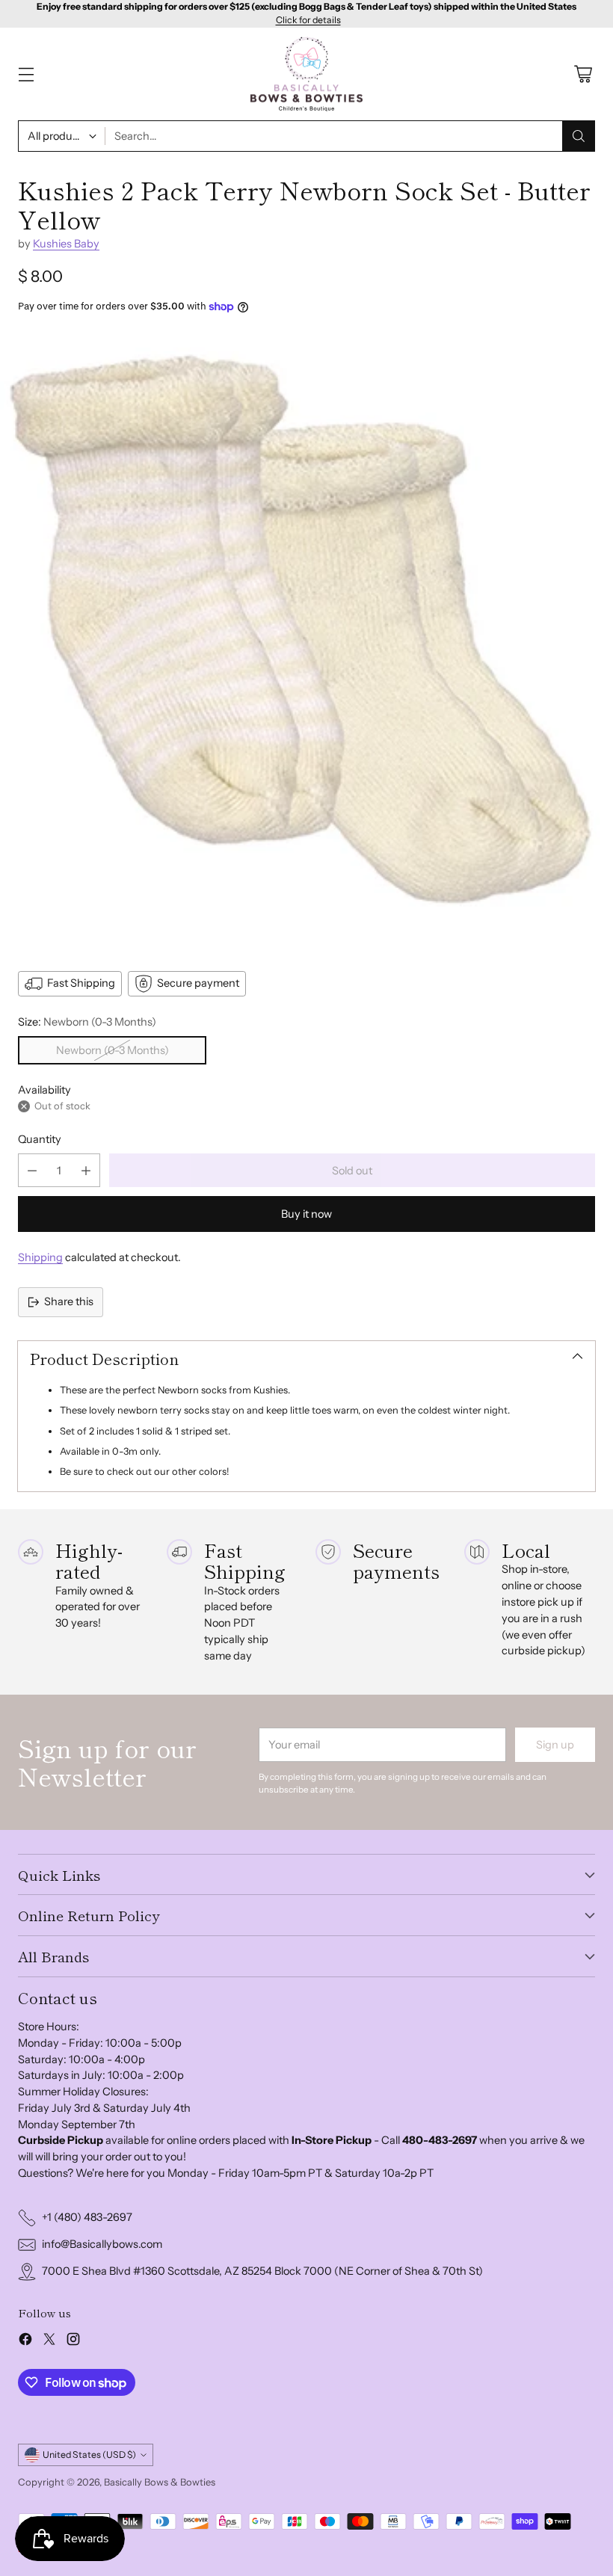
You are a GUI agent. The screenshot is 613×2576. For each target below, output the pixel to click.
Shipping (40, 1257)
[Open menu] (26, 74)
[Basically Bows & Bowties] (306, 74)
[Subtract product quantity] (32, 1170)
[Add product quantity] (86, 1170)
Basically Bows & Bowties (160, 2482)
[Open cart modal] (583, 74)
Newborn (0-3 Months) (113, 1050)
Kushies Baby (66, 244)
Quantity (40, 1139)
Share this (69, 1301)
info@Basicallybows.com (102, 2244)
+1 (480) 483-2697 (87, 2217)
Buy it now (306, 1214)
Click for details (308, 20)
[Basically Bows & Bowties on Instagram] (73, 2342)
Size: (87, 1022)
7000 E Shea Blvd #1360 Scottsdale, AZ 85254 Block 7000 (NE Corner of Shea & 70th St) (262, 2271)
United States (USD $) (89, 2455)
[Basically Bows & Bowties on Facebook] (25, 2342)
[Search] (579, 136)
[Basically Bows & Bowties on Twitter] (49, 2342)
